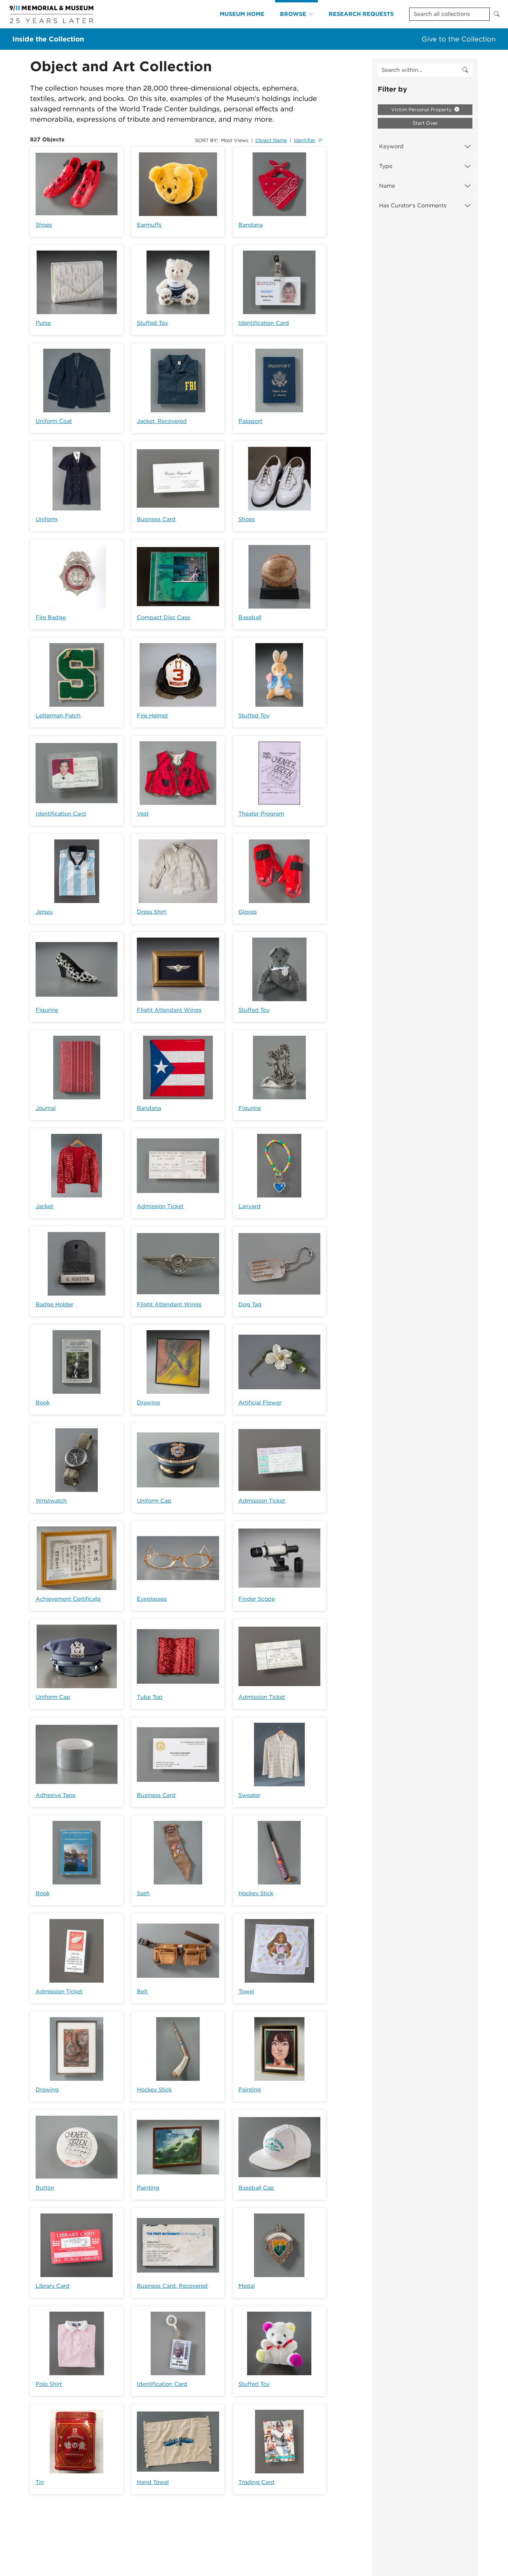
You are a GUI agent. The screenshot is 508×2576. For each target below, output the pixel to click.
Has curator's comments (413, 205)
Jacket (44, 1206)
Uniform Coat (54, 421)
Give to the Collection (459, 39)
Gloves (248, 912)
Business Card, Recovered (172, 2286)
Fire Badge (51, 617)
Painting (250, 2090)
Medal (247, 2286)
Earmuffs (149, 225)
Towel (246, 1991)
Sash (143, 1893)
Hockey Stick (256, 1893)
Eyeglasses (152, 1599)
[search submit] (465, 70)
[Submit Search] (497, 14)
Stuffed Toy (152, 323)
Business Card (156, 519)
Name (387, 186)
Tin (40, 2482)
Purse (43, 323)
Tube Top (150, 1697)
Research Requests (361, 14)
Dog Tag (250, 1304)
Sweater (249, 1795)
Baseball (250, 617)
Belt (142, 1991)
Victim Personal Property (422, 110)
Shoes (44, 225)
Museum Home (242, 14)
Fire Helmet (152, 716)
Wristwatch (51, 1501)
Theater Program (261, 814)
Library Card (53, 2286)
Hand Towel (153, 2482)
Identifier (305, 140)
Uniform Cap (154, 1501)
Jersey (44, 912)
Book (43, 1403)
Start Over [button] (425, 123)
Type (386, 166)
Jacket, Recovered (162, 421)
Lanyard (250, 1206)
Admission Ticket (160, 1206)
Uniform (46, 519)
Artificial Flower (260, 1403)
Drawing (148, 1403)
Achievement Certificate (68, 1599)
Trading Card (256, 2482)
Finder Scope (257, 1599)
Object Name (271, 140)
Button (45, 2188)
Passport (250, 421)
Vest (143, 814)
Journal (46, 1108)
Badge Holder (54, 1304)
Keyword (391, 146)
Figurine (47, 1010)
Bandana (251, 225)
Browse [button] (293, 14)
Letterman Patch (58, 716)
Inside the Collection (48, 39)
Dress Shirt (152, 912)
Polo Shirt (49, 2384)
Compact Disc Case (163, 617)
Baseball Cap (256, 2188)
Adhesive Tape (55, 1795)
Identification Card (264, 323)
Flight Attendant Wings (169, 1010)
